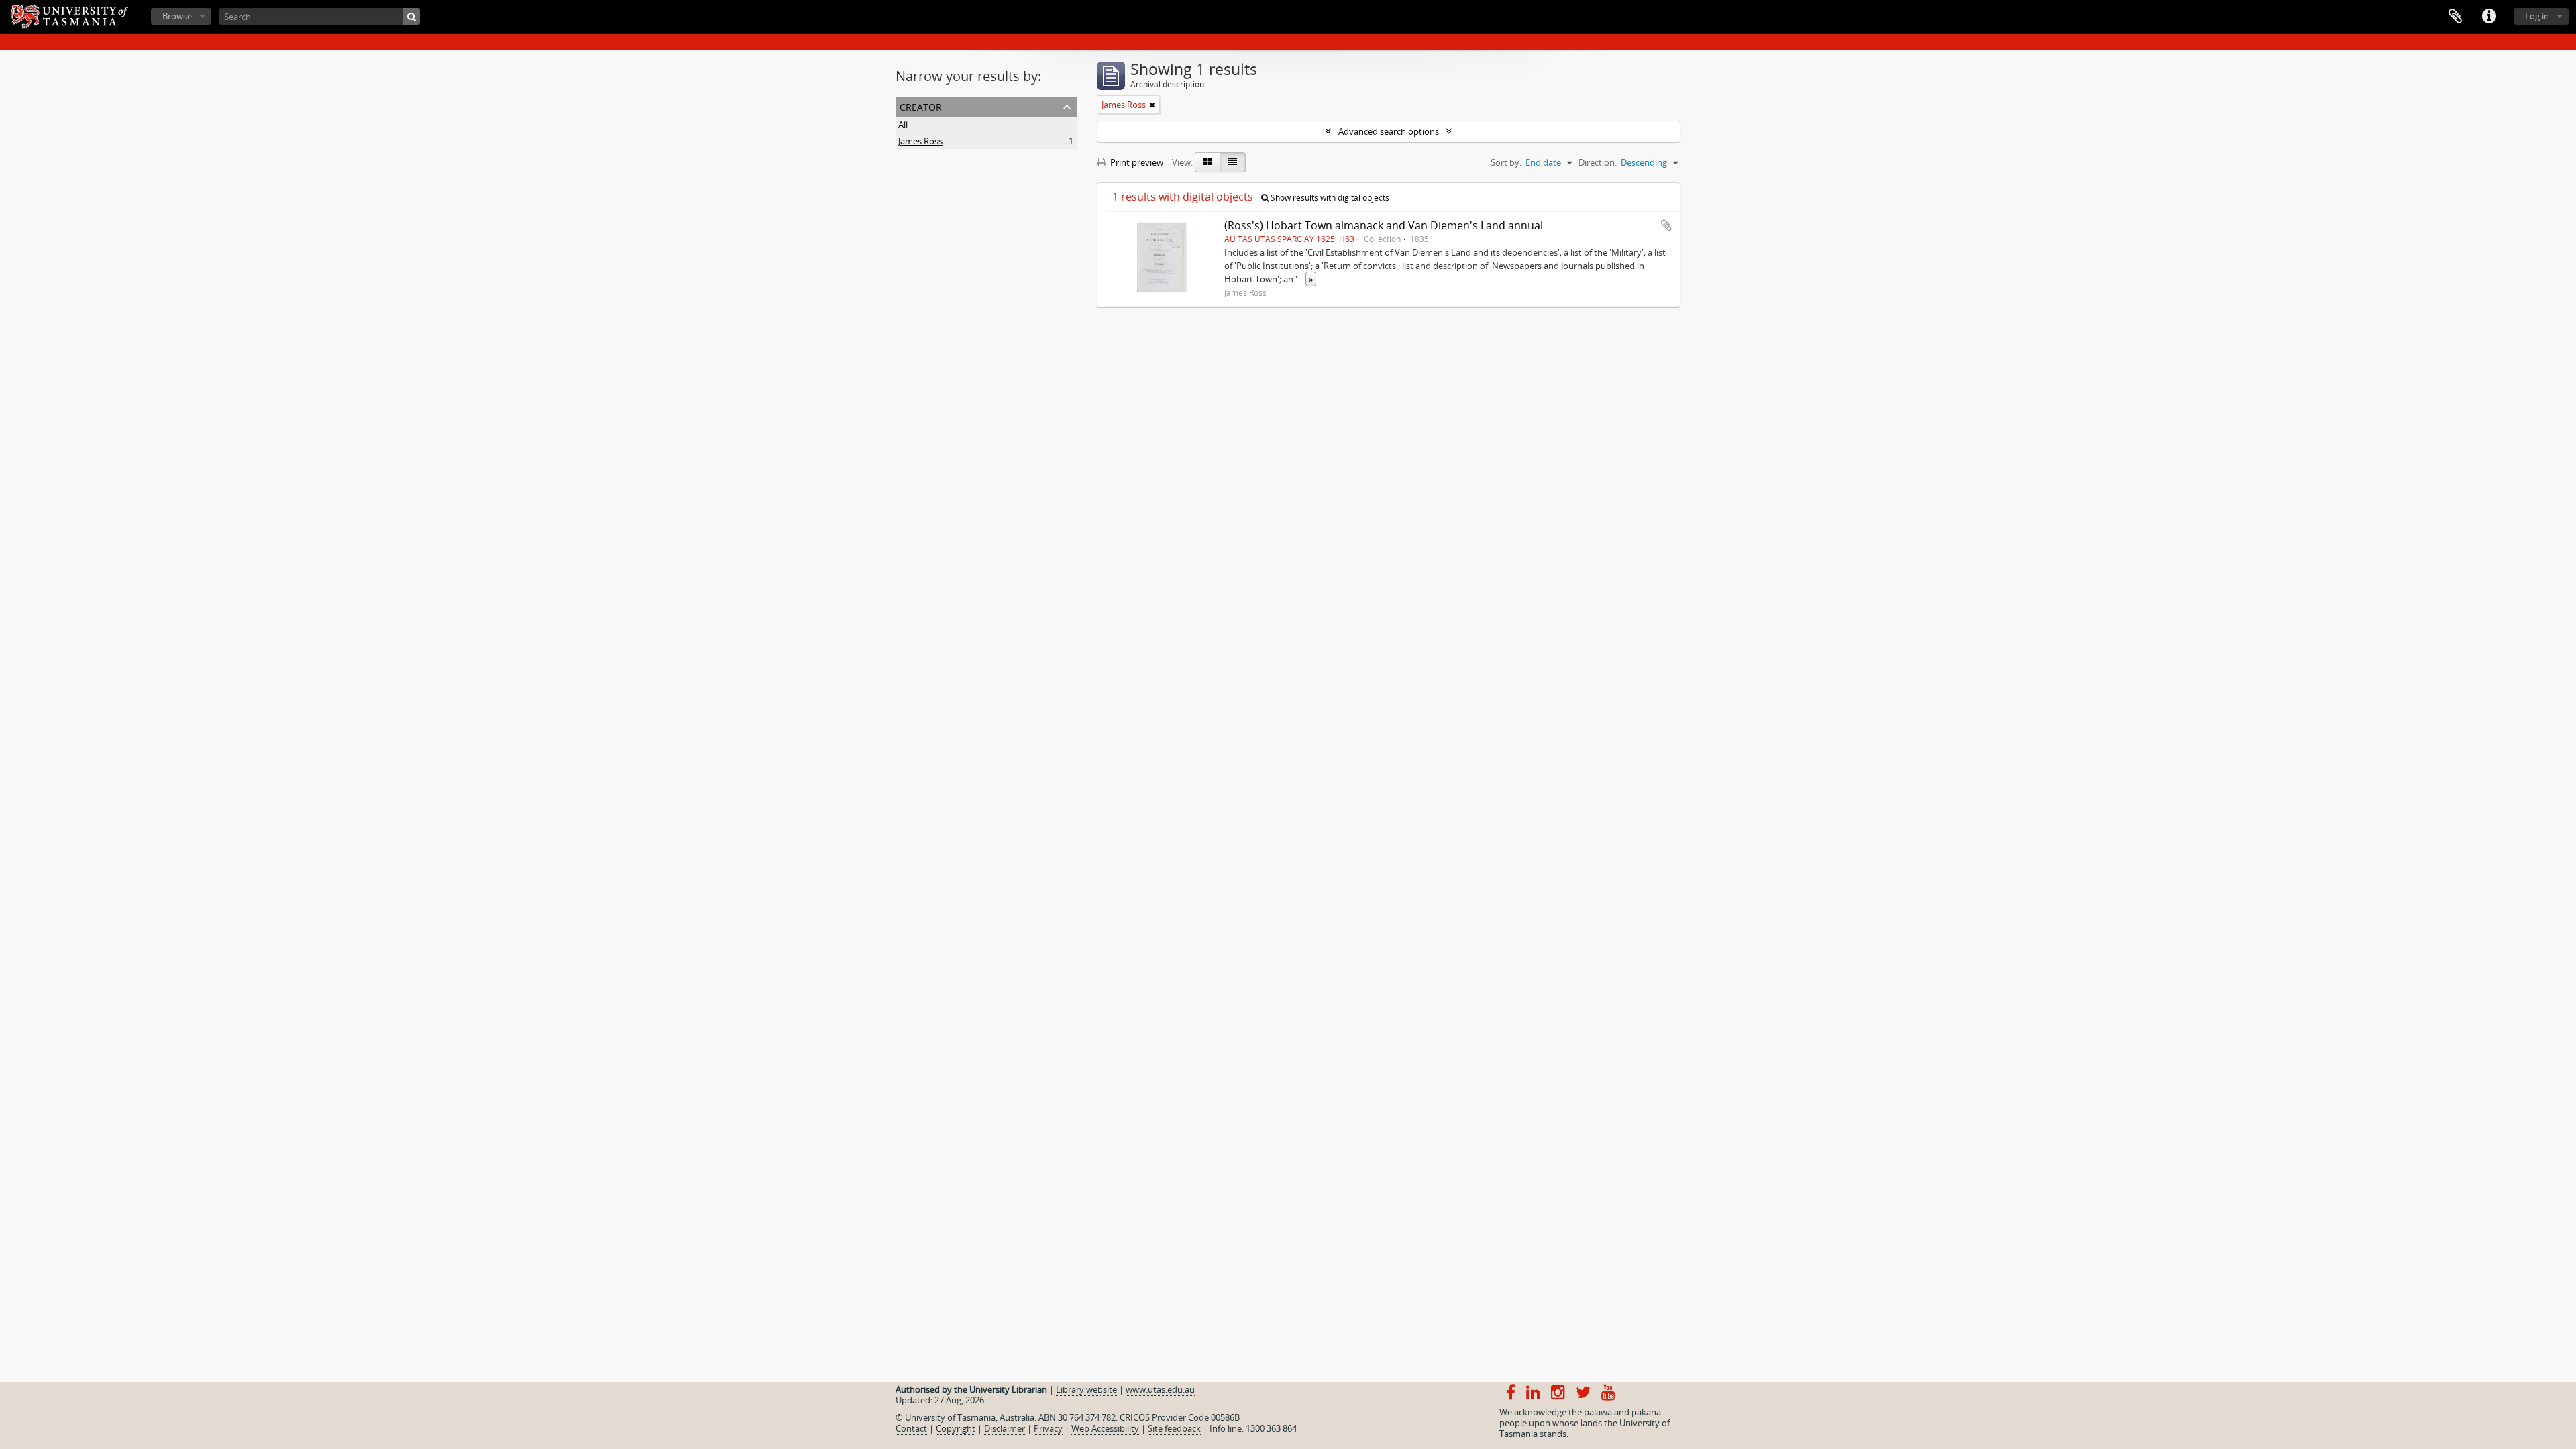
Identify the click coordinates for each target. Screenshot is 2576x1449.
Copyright (956, 1428)
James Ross (920, 141)
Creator (921, 106)
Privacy (1048, 1428)
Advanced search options (1389, 131)
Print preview (1136, 162)
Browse (177, 16)
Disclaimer (1005, 1428)
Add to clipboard (1666, 225)
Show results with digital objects (1329, 198)
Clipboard (2455, 17)
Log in (2537, 16)
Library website (1086, 1389)
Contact (911, 1428)
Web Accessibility (1105, 1428)
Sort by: (1506, 162)
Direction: (1598, 162)
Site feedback (1174, 1428)
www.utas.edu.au (1160, 1389)
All (903, 125)
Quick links (2489, 17)
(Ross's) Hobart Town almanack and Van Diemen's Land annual (1384, 225)
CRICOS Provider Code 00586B (1180, 1417)
